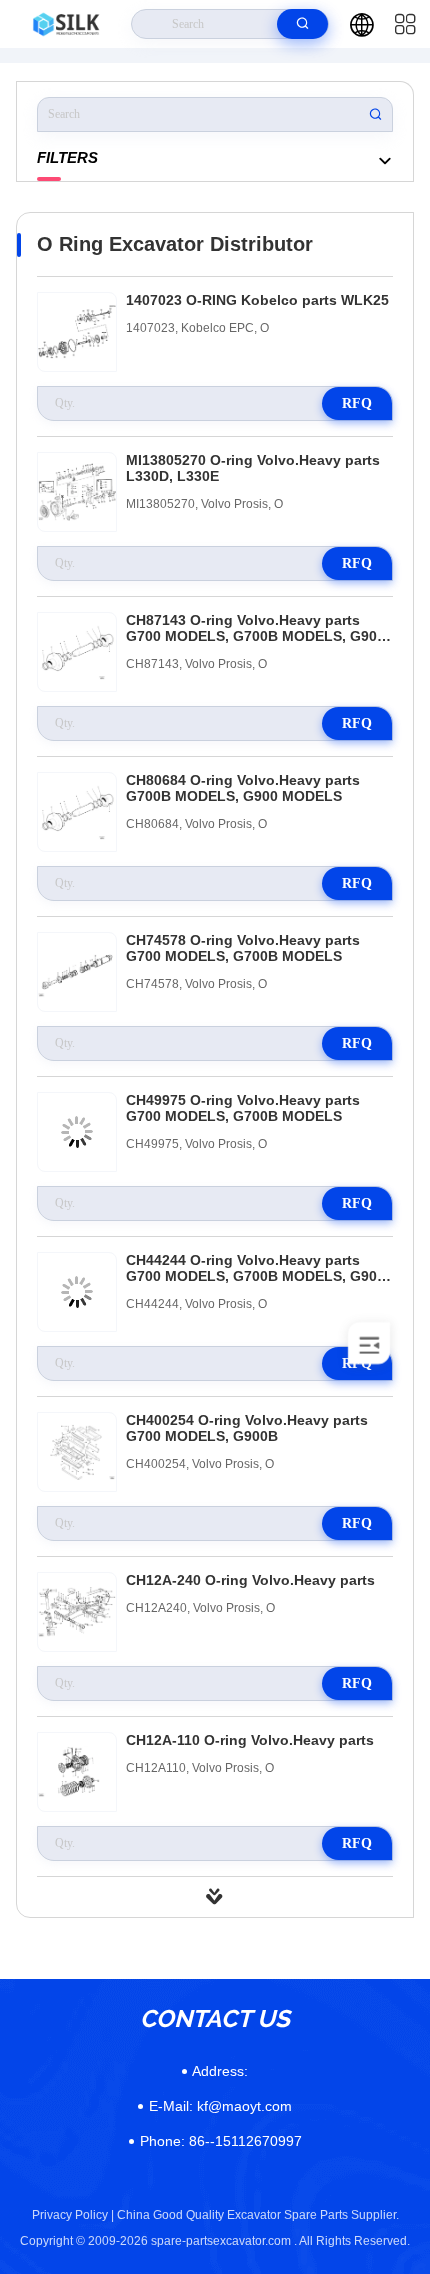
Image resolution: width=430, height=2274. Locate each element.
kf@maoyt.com (220, 2106)
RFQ (357, 403)
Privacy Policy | (73, 2215)
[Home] (66, 24)
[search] (302, 24)
